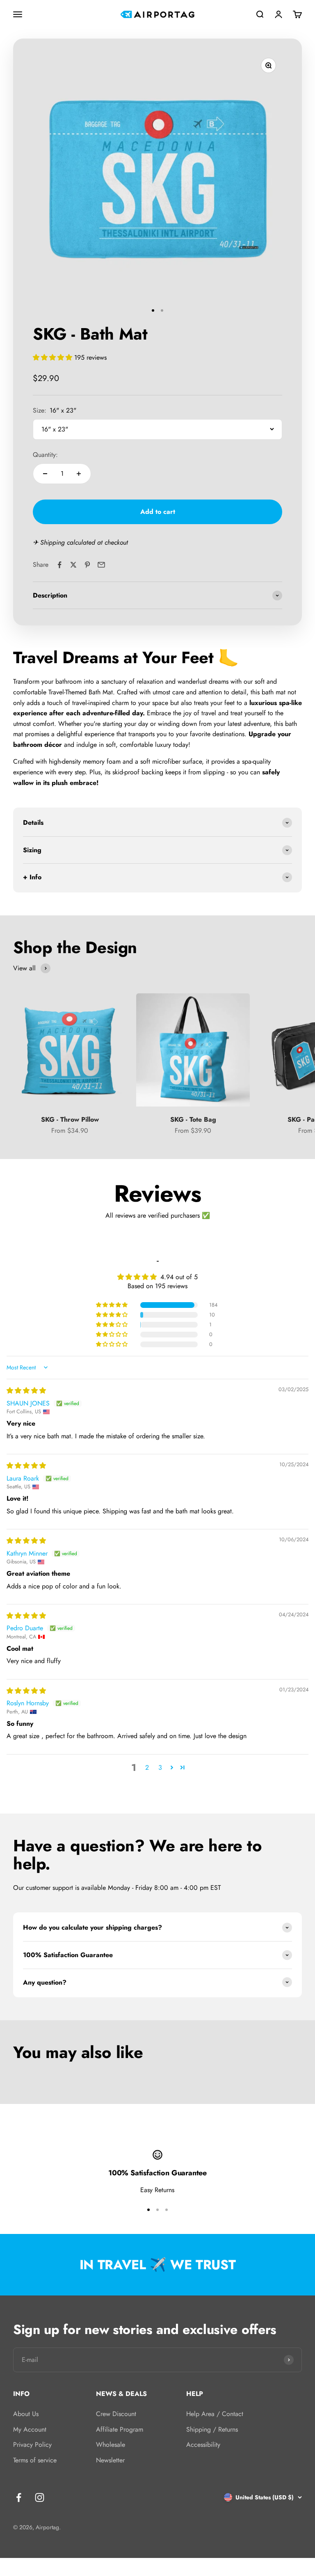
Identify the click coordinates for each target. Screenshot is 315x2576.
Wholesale (111, 2445)
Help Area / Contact (215, 2414)
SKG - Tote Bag (193, 1119)
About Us (26, 2414)
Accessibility (203, 2445)
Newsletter (110, 2460)
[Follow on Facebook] (19, 2497)
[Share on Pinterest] (87, 565)
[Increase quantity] (79, 474)
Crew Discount (116, 2414)
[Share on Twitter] (73, 565)
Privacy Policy (32, 2445)
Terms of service (35, 2460)
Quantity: (45, 455)
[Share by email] (101, 565)
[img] (26, 1391)
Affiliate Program (120, 2429)
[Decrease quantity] (45, 474)
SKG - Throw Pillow (70, 1119)
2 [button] (147, 1767)
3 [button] (160, 1767)
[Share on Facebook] (59, 565)
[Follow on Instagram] (40, 2497)
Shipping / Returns (212, 2429)
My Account (30, 2429)
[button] (54, 357)
